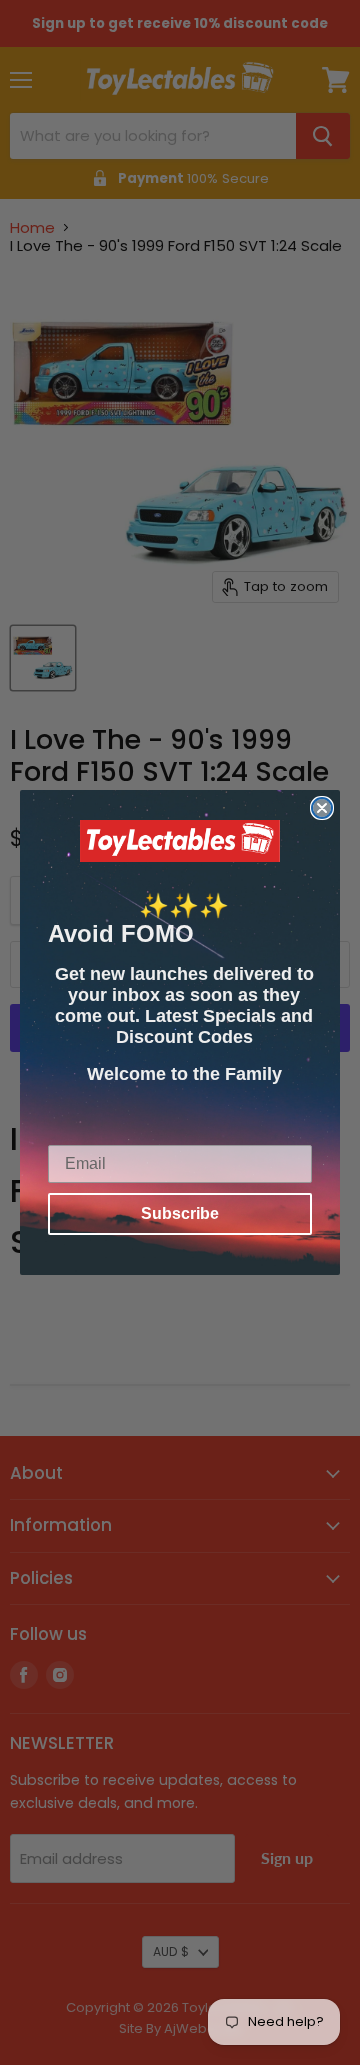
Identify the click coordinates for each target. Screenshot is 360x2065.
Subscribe (180, 1213)
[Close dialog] (322, 808)
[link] (180, 841)
